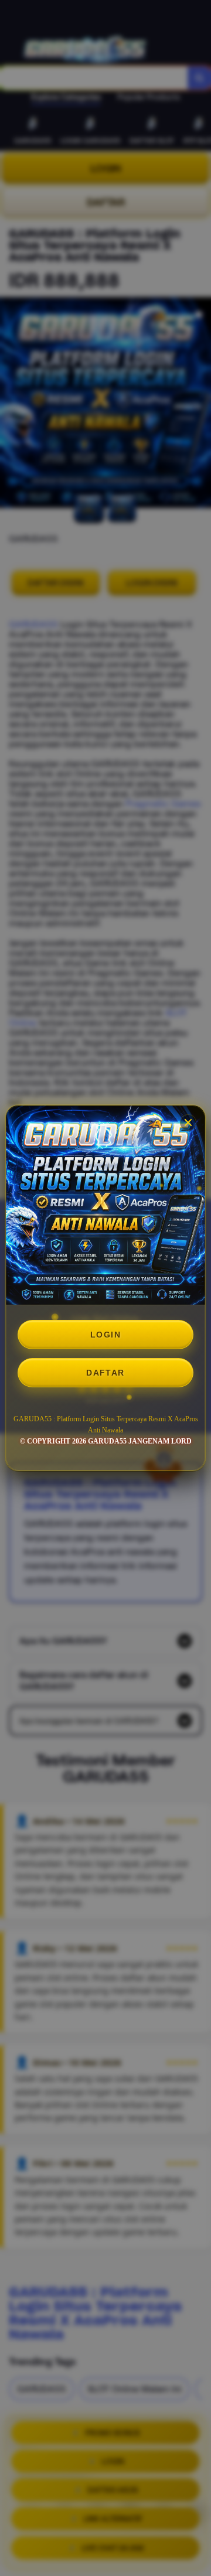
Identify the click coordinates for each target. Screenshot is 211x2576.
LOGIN (105, 1335)
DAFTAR (105, 1373)
